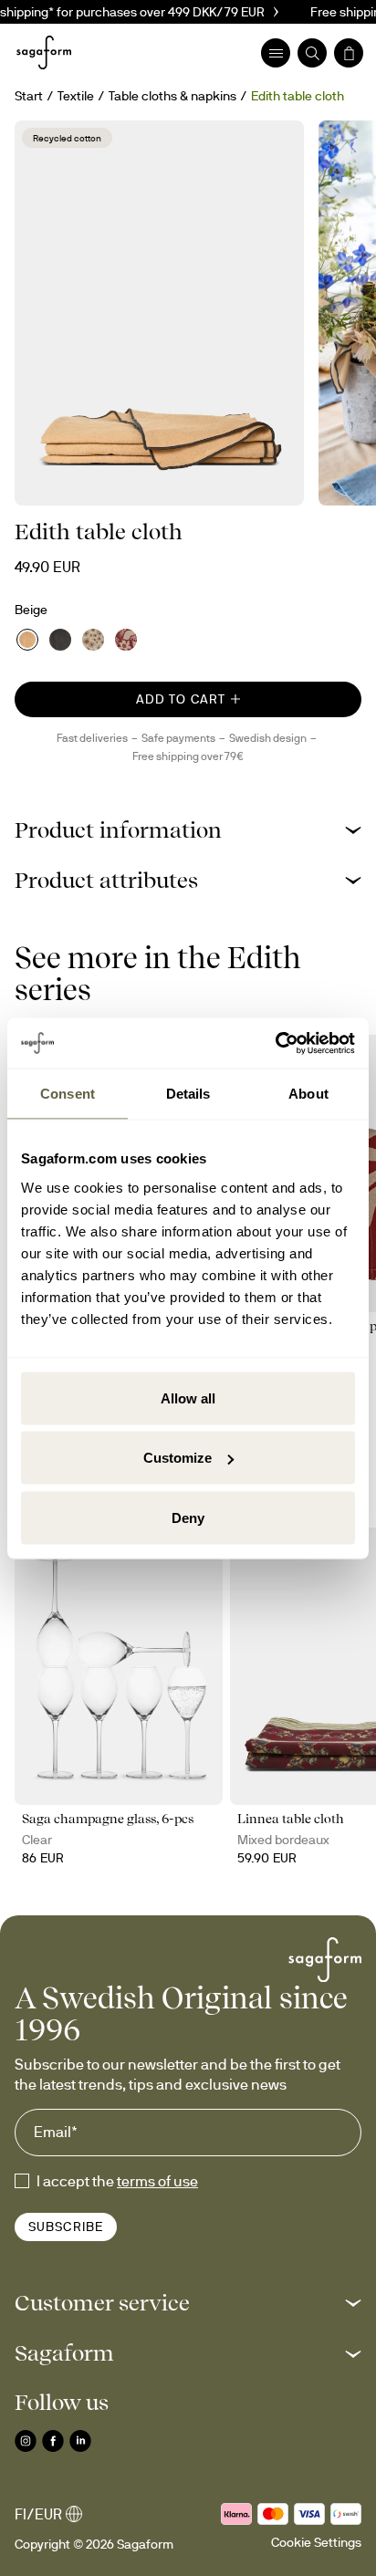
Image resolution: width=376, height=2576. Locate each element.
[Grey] (60, 640)
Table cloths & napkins (172, 96)
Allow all (188, 1398)
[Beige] (27, 640)
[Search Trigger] (312, 53)
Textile (76, 96)
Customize (178, 1458)
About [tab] (308, 1094)
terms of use (157, 2181)
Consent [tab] (68, 1094)
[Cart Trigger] (349, 53)
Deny (188, 1517)
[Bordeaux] (126, 640)
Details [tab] (188, 1094)
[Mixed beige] (93, 640)
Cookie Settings (316, 2542)
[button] (188, 830)
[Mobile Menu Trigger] (276, 53)
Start (29, 96)
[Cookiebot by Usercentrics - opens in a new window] (275, 1043)
